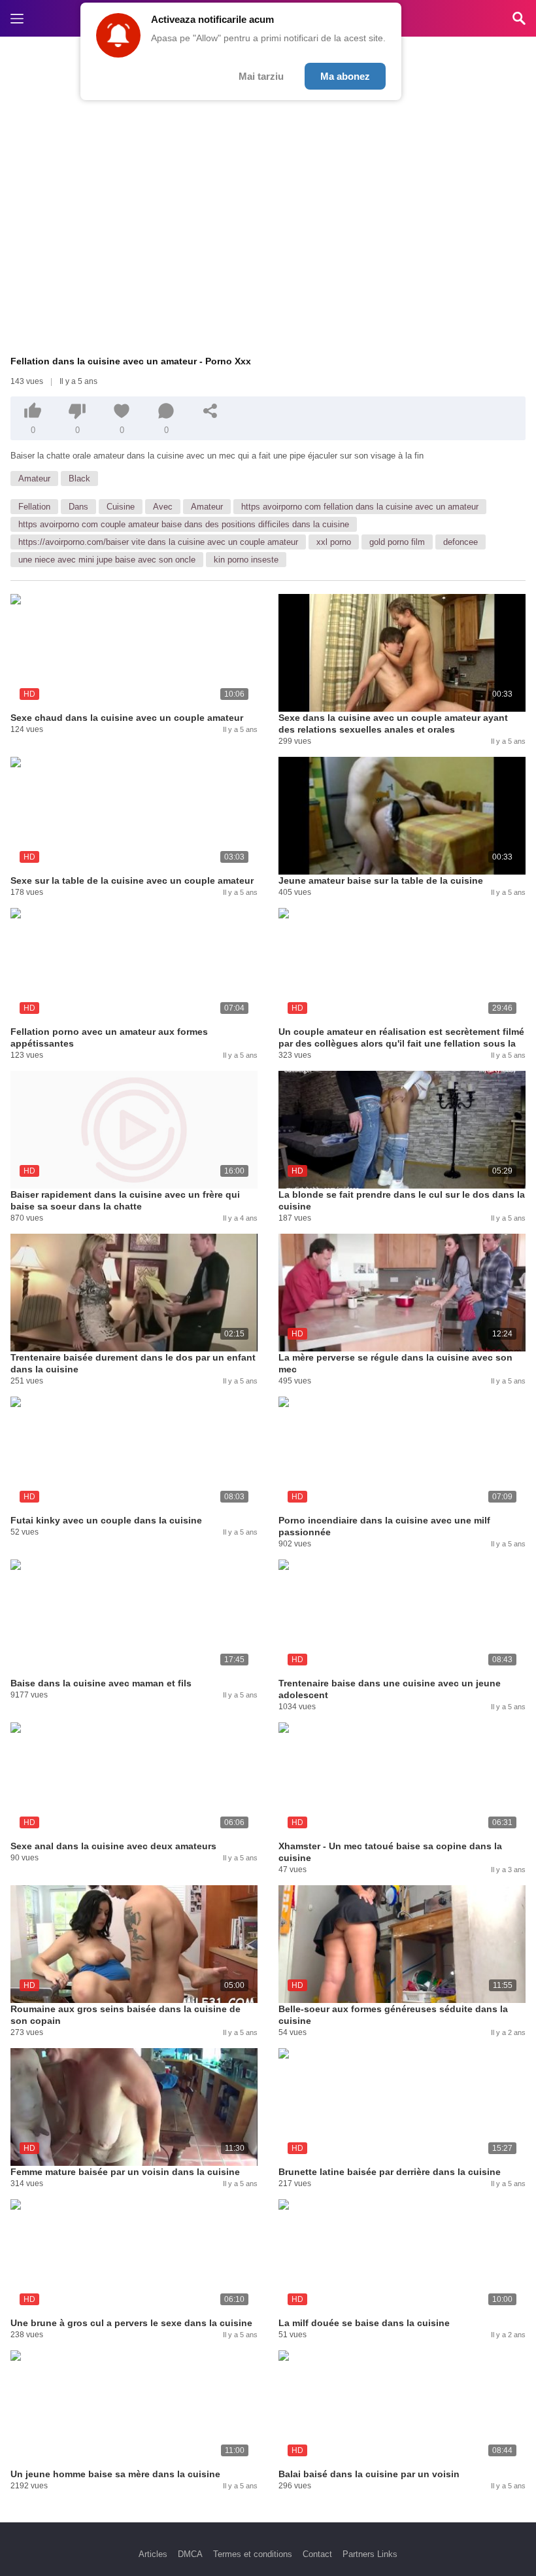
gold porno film (397, 542)
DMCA (190, 2554)
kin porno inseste (246, 560)
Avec (163, 507)
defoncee (461, 542)
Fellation (34, 507)
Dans (78, 507)
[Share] (210, 411)
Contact (317, 2554)
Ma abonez (345, 76)
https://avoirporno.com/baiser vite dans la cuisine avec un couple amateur (158, 542)
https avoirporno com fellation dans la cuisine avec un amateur (360, 507)
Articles (153, 2554)
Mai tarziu (261, 76)
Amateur (34, 479)
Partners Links (370, 2554)
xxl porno (334, 542)
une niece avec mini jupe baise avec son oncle (107, 560)
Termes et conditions (253, 2554)
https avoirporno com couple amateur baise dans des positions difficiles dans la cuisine (184, 524)
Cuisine (121, 507)
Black (79, 479)
